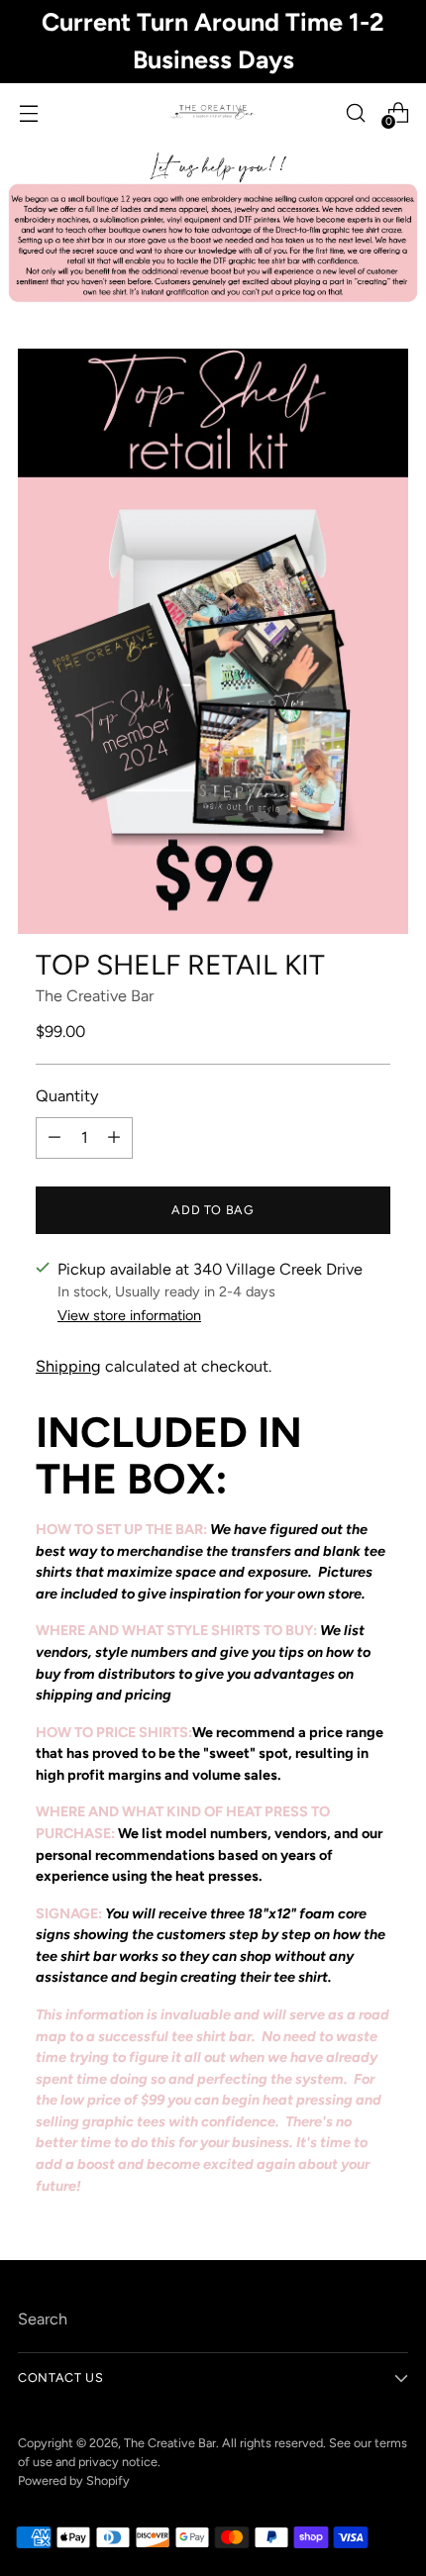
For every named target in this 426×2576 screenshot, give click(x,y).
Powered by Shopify (74, 2480)
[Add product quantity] (114, 1138)
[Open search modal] (355, 112)
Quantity (67, 1096)
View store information (129, 1315)
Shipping (68, 1366)
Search (43, 2319)
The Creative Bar (95, 996)
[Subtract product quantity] (54, 1138)
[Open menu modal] (28, 112)
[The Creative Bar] (213, 113)
